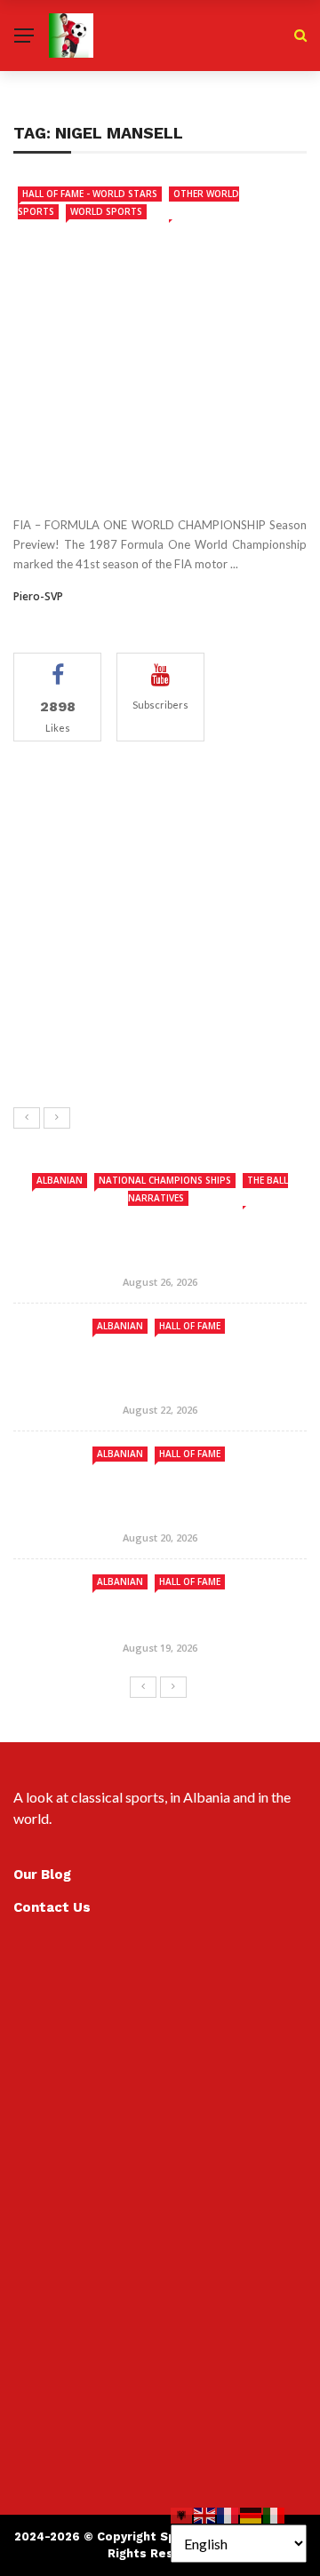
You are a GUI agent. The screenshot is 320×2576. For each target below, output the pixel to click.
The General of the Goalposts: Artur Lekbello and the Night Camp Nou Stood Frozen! (195, 972)
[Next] (57, 1118)
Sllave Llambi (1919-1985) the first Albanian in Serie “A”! (205, 1046)
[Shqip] (182, 2513)
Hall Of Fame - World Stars (90, 194)
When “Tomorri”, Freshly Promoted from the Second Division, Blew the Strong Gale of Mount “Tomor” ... (200, 801)
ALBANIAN (60, 1180)
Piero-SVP (38, 596)
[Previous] (27, 1118)
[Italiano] (275, 2513)
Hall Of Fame (190, 1326)
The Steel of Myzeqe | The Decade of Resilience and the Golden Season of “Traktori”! (205, 883)
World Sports (106, 211)
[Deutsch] (252, 2513)
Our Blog (42, 1875)
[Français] (228, 2513)
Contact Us (52, 1907)
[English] (205, 2513)
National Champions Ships (165, 1180)
